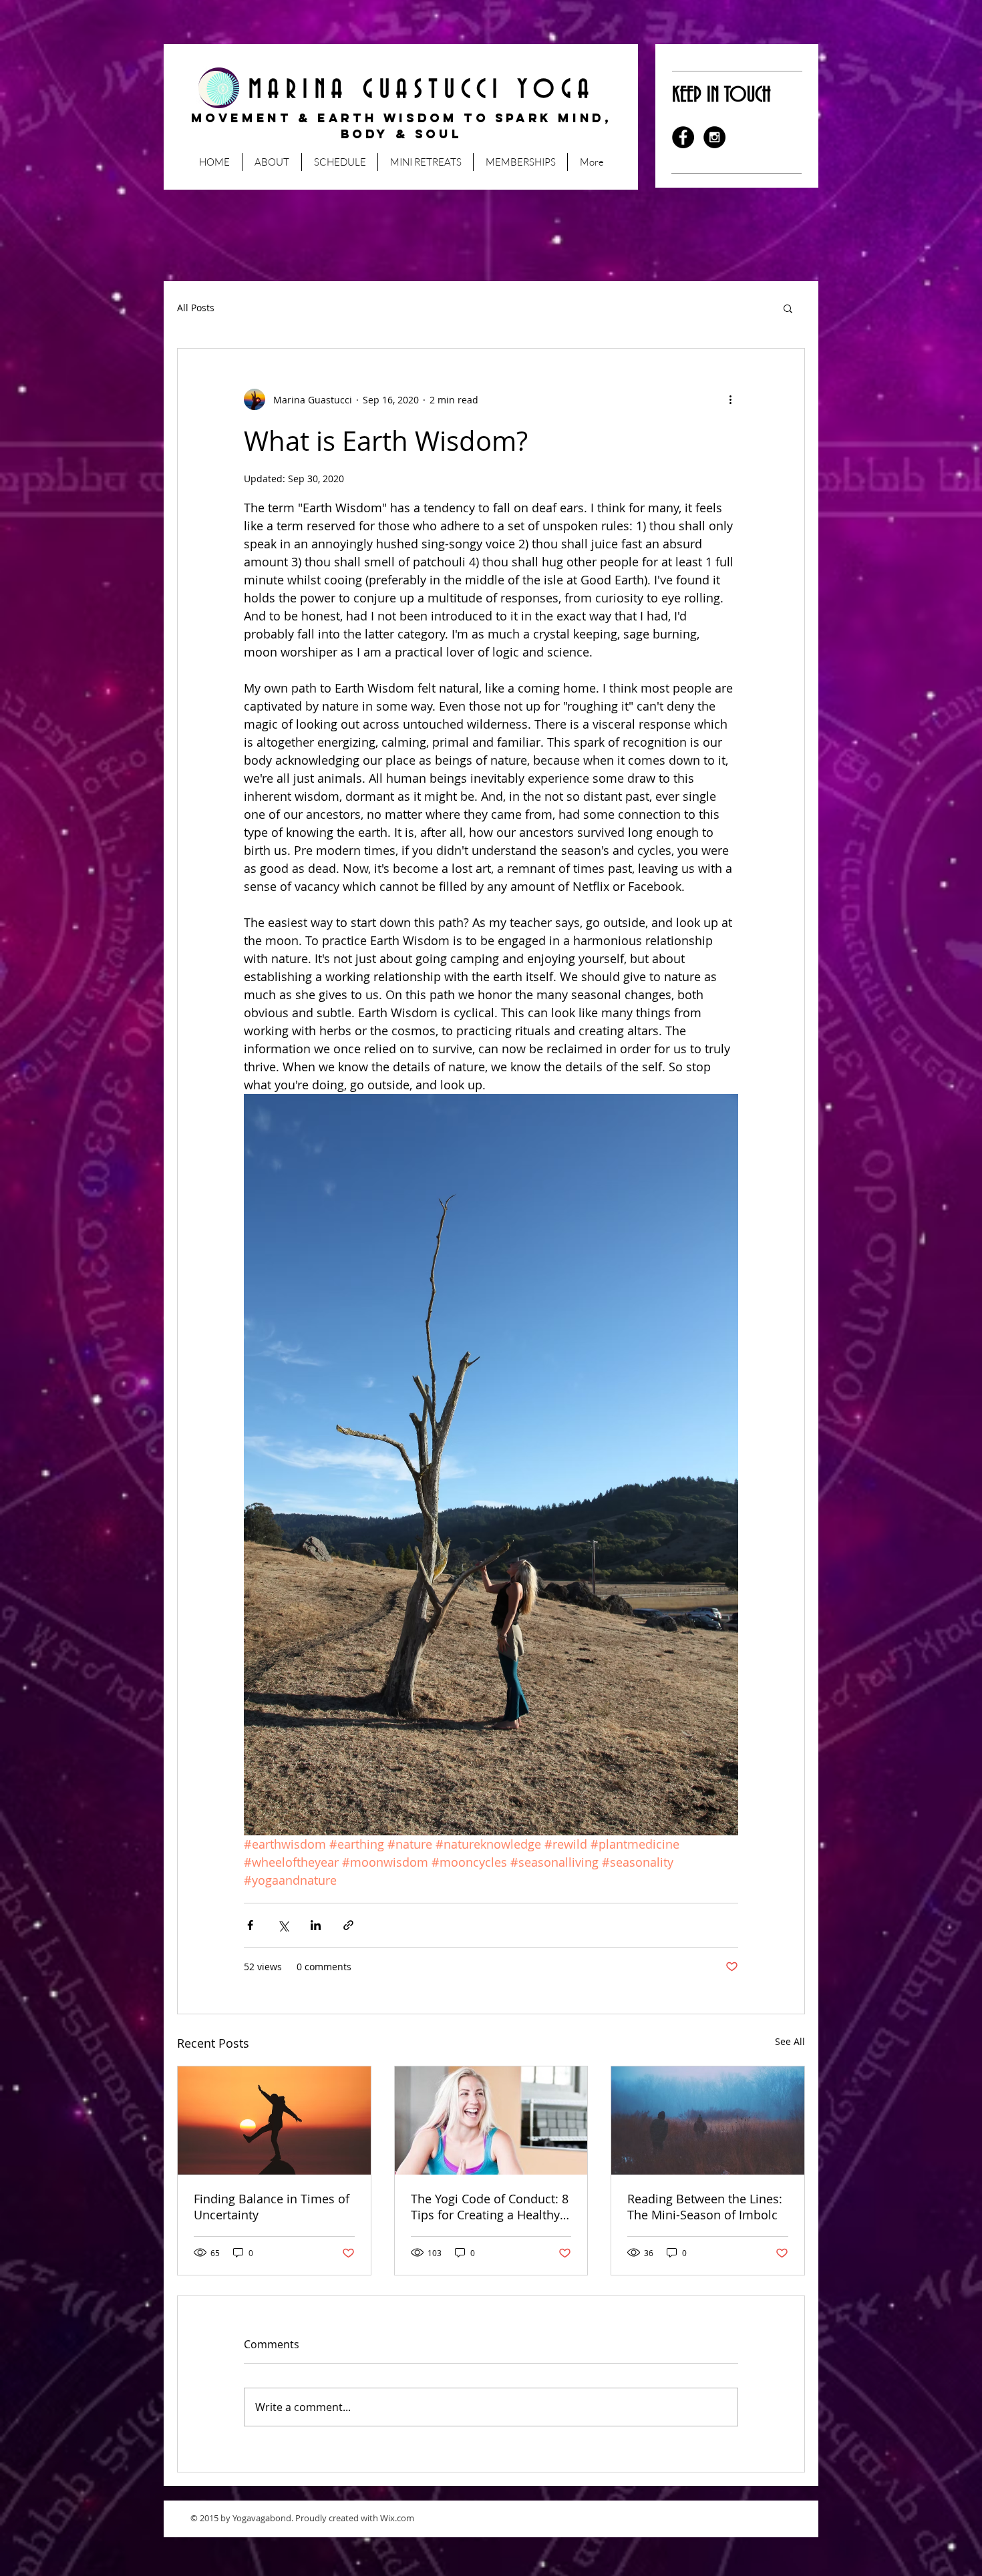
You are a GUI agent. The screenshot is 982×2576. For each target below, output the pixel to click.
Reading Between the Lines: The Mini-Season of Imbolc (705, 2207)
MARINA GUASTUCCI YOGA (401, 90)
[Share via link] (348, 1925)
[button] (788, 308)
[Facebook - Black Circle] (683, 137)
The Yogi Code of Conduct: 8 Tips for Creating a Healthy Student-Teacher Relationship (490, 2207)
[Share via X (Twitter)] (283, 1925)
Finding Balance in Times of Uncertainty (272, 2207)
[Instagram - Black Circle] (714, 137)
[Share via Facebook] (250, 1925)
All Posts (196, 308)
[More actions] (730, 399)
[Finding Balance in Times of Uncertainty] (274, 2121)
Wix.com (397, 2518)
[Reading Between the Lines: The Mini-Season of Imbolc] (708, 2121)
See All (790, 2041)
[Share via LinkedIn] (316, 1925)
